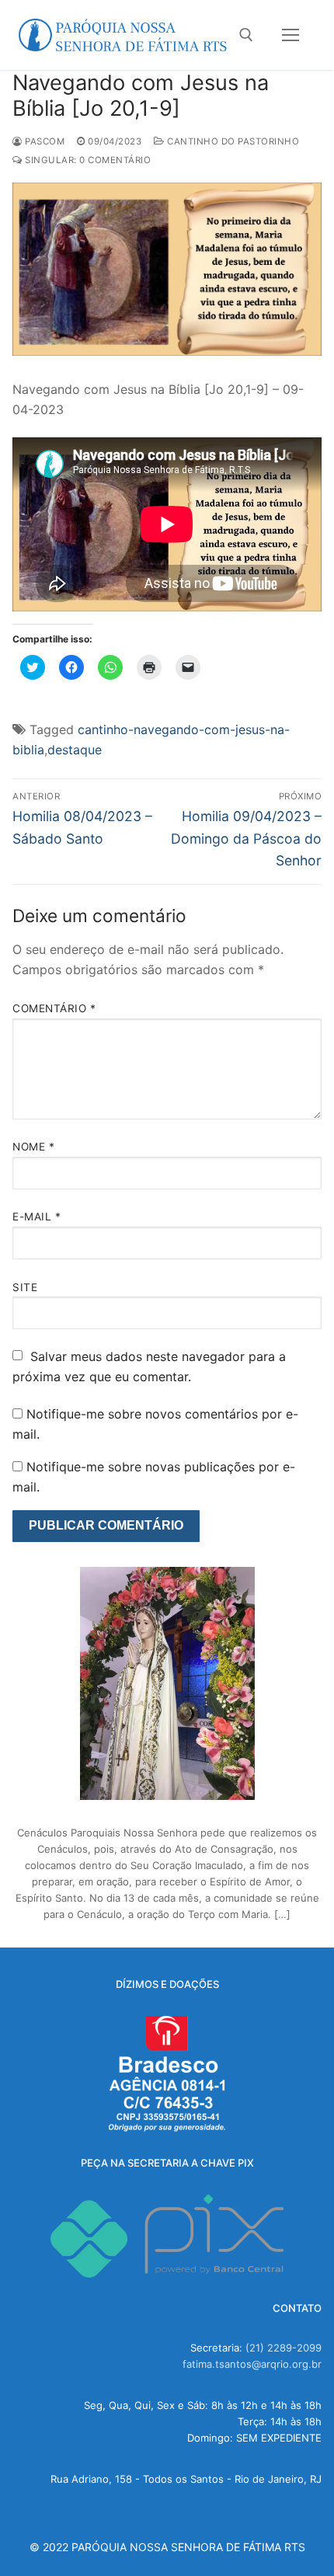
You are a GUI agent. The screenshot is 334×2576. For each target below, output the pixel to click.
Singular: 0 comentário (87, 160)
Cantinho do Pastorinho (232, 141)
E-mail (37, 1217)
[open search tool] (246, 35)
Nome (33, 1147)
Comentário (54, 1008)
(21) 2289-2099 (284, 2348)
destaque (75, 750)
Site (25, 1287)
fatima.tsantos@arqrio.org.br (252, 2364)
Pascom (43, 141)
